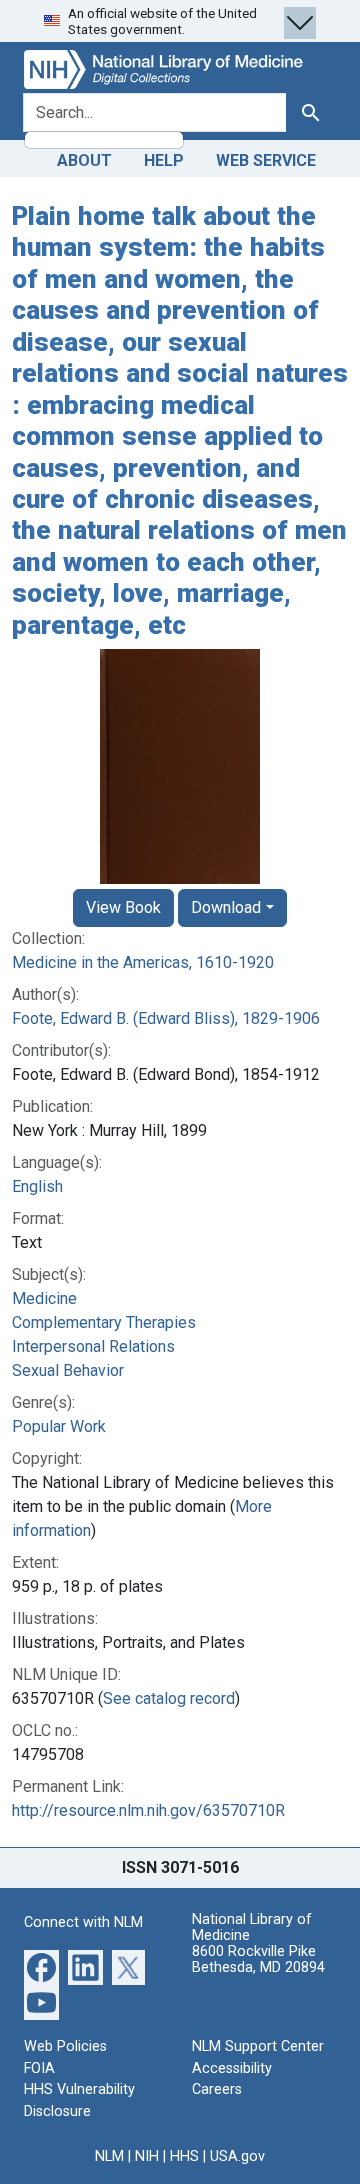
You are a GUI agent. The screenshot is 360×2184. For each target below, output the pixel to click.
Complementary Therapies (104, 1322)
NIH (147, 2156)
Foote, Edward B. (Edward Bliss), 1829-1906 (166, 1018)
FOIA (39, 2068)
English (37, 1186)
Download (226, 907)
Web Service (266, 160)
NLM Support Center (258, 2046)
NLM (109, 2156)
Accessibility (232, 2068)
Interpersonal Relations (93, 1346)
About (84, 160)
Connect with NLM (83, 1922)
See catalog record (169, 1698)
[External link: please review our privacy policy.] (41, 1966)
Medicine (44, 1298)
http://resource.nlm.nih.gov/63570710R (148, 1810)
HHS (184, 2156)
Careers (217, 2089)
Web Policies (65, 2046)
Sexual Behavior (68, 1370)
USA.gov (237, 2156)
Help (164, 160)
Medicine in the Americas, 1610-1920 (143, 962)
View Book (123, 907)
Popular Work (59, 1426)
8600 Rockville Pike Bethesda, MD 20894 (258, 1959)
